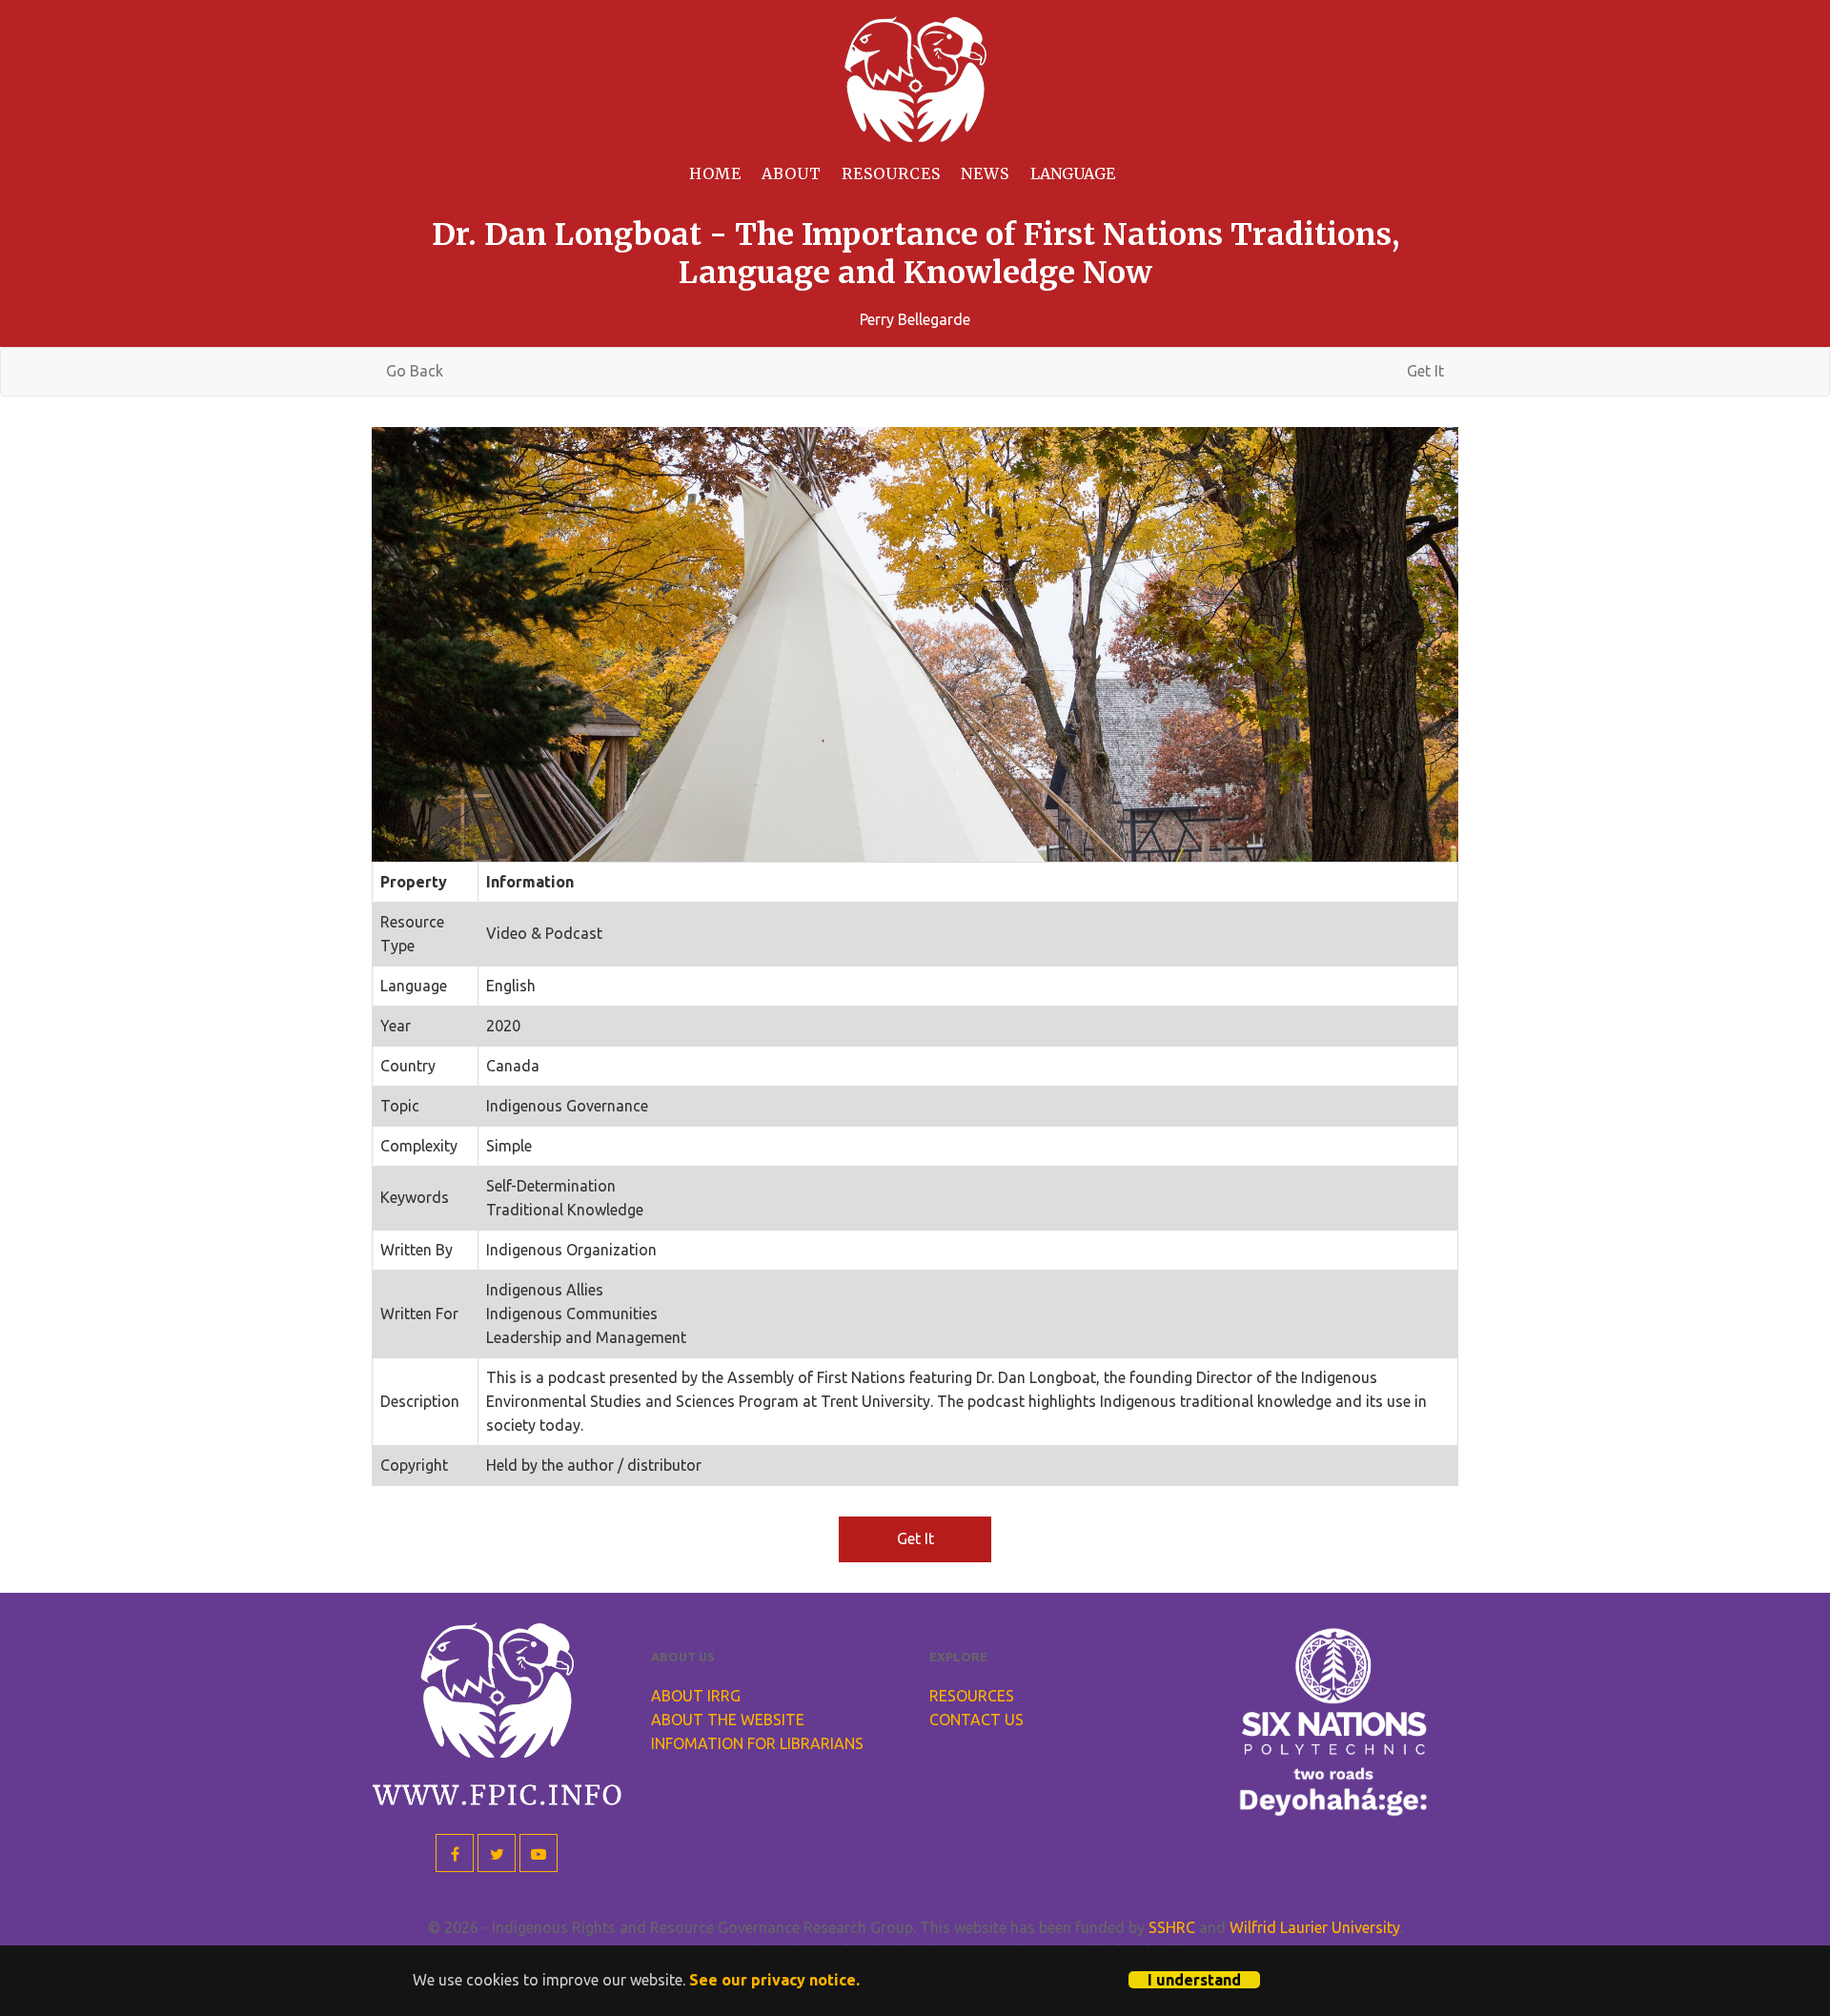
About (792, 173)
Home (715, 173)
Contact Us (976, 1720)
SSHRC (1172, 1927)
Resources (891, 173)
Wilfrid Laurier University (1315, 1927)
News (985, 173)
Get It (1425, 371)
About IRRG (696, 1696)
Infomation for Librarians (757, 1743)
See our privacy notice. (774, 1980)
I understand (1194, 1980)
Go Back (415, 371)
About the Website (728, 1720)
